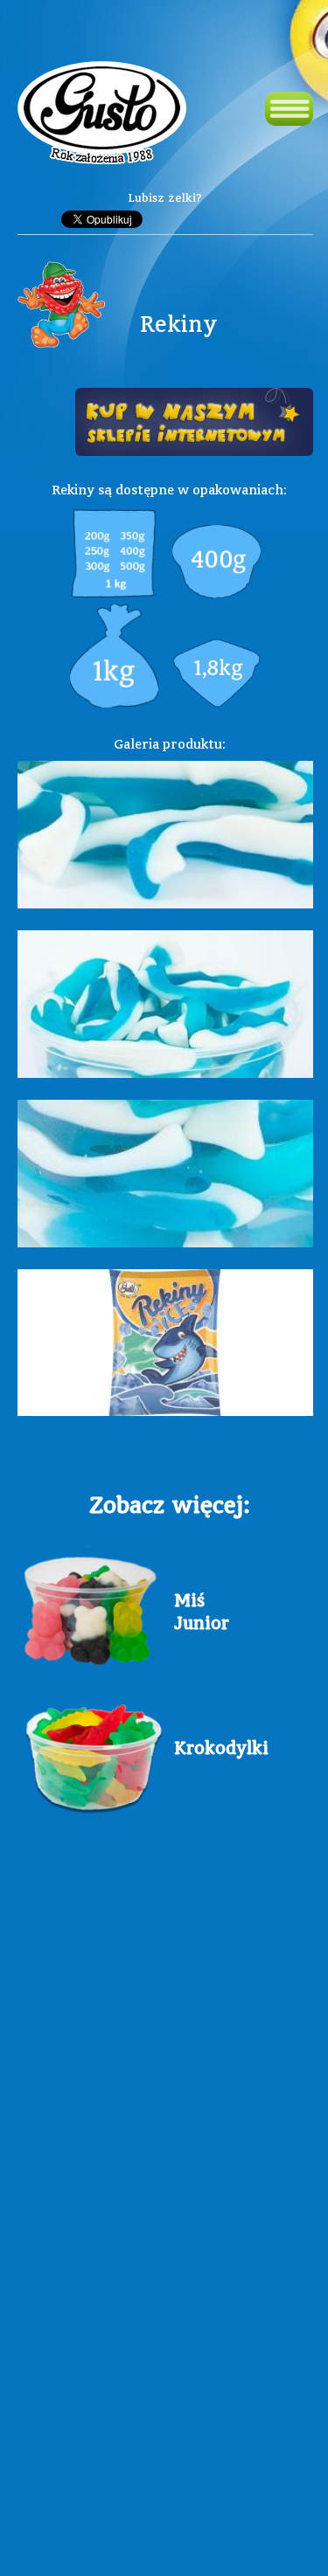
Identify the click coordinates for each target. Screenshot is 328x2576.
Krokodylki (208, 1748)
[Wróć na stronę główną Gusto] (102, 115)
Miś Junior (202, 1612)
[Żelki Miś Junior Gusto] (91, 1604)
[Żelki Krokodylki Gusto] (91, 1752)
